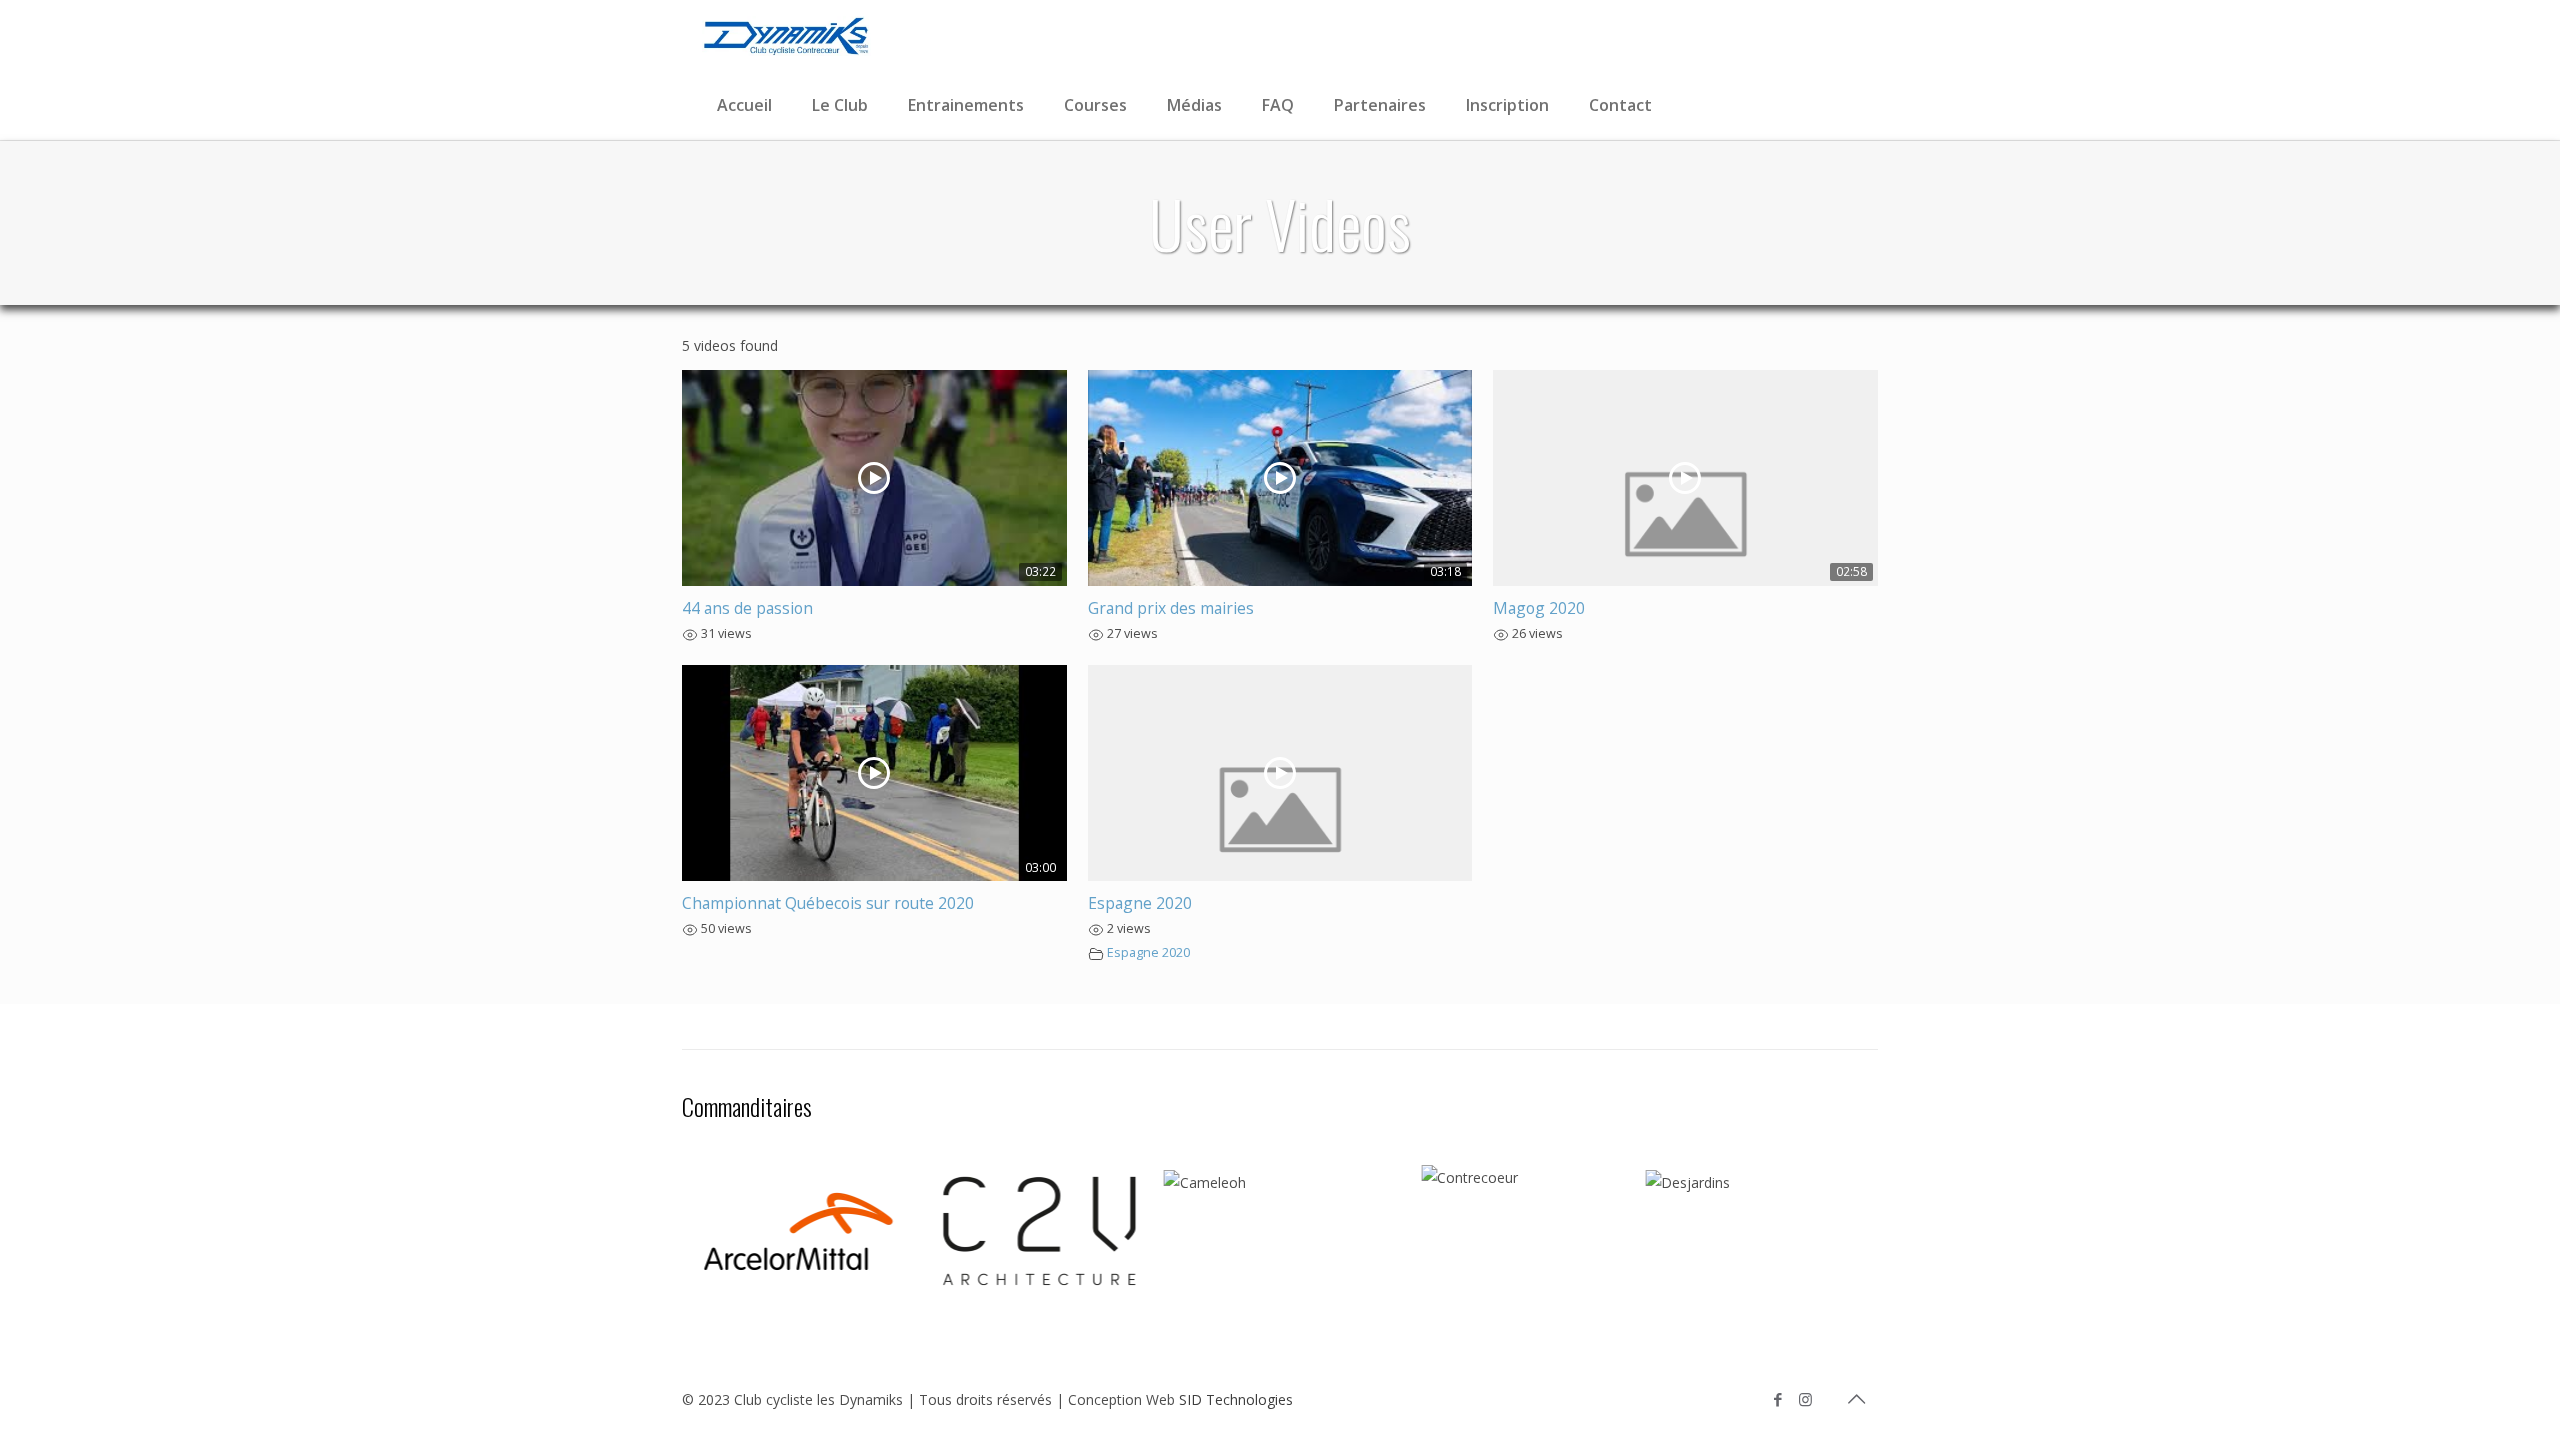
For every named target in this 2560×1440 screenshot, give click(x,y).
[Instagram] (1805, 1399)
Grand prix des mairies (1171, 608)
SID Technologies (1236, 1399)
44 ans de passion (747, 608)
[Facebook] (1778, 1399)
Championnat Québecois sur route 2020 (828, 903)
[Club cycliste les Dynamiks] (786, 35)
